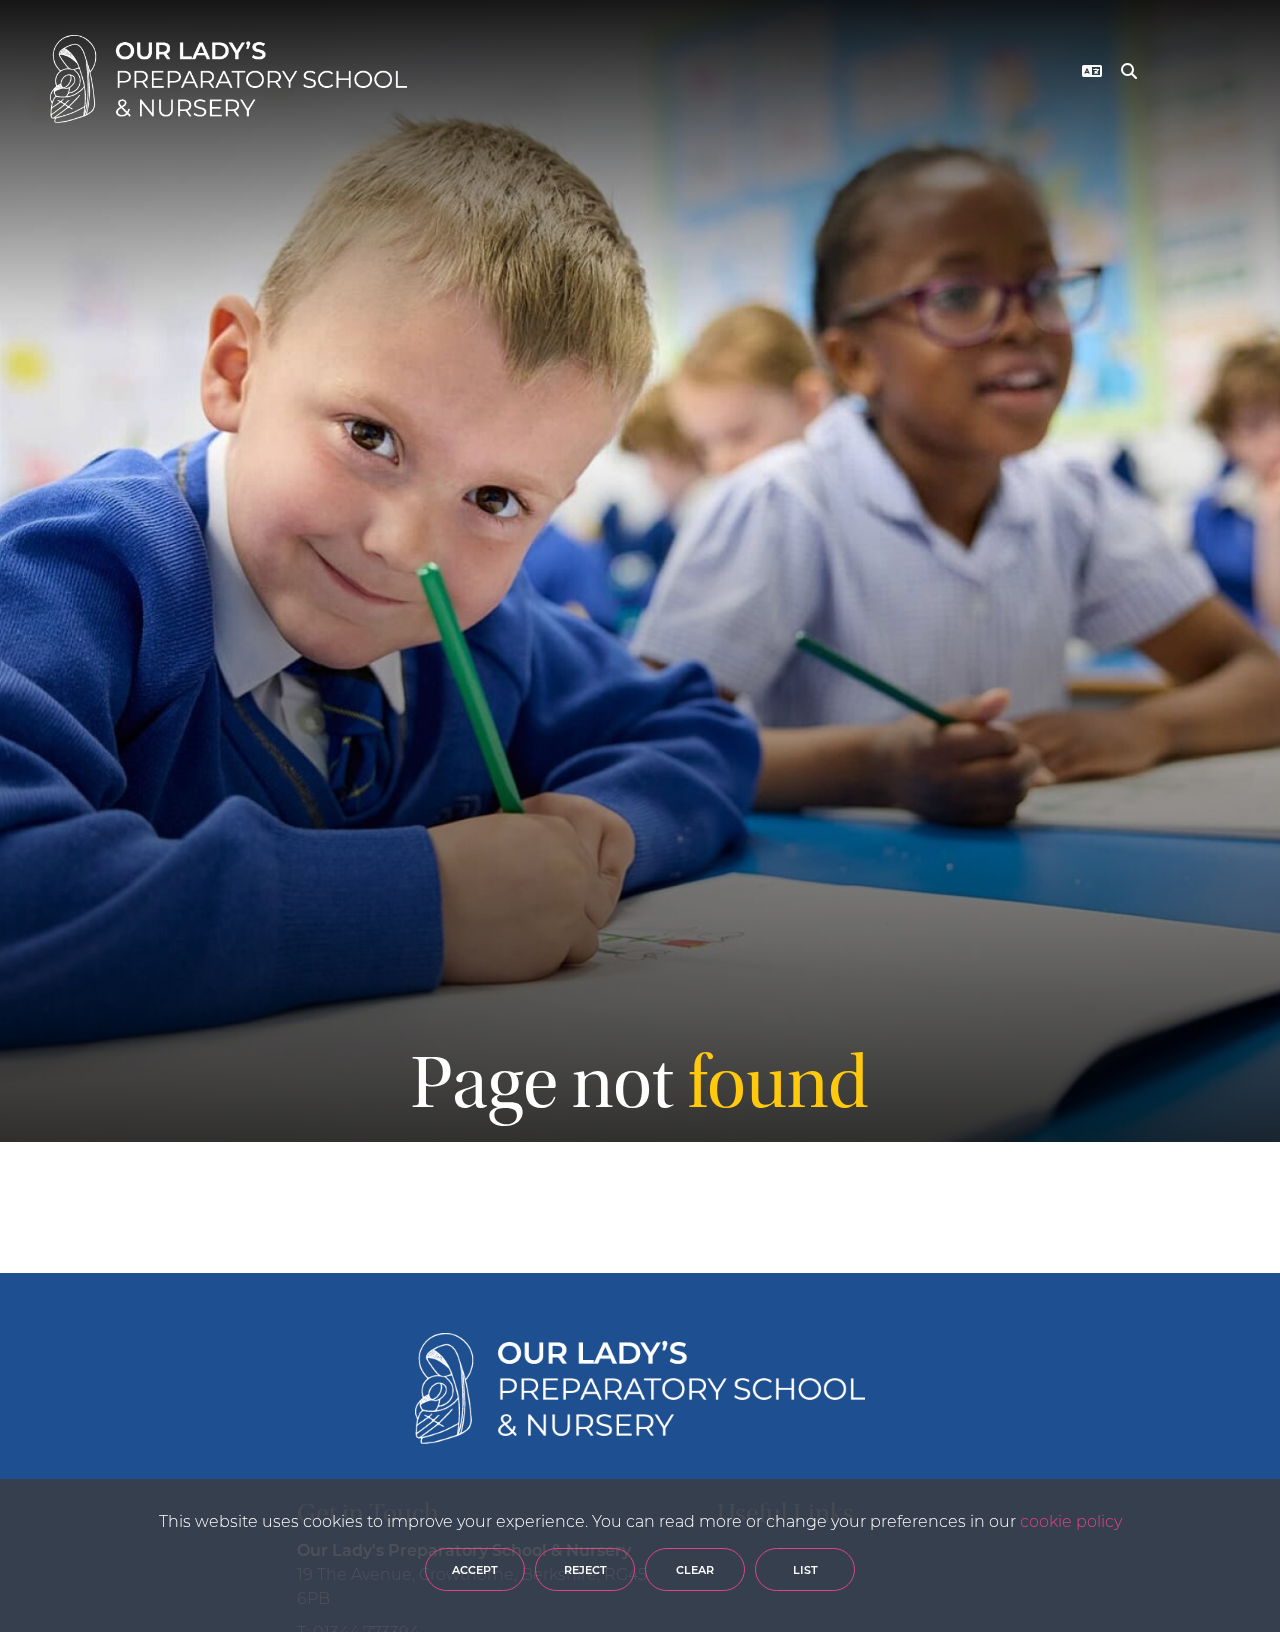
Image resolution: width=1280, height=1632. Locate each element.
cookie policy (1071, 1520)
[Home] (228, 79)
